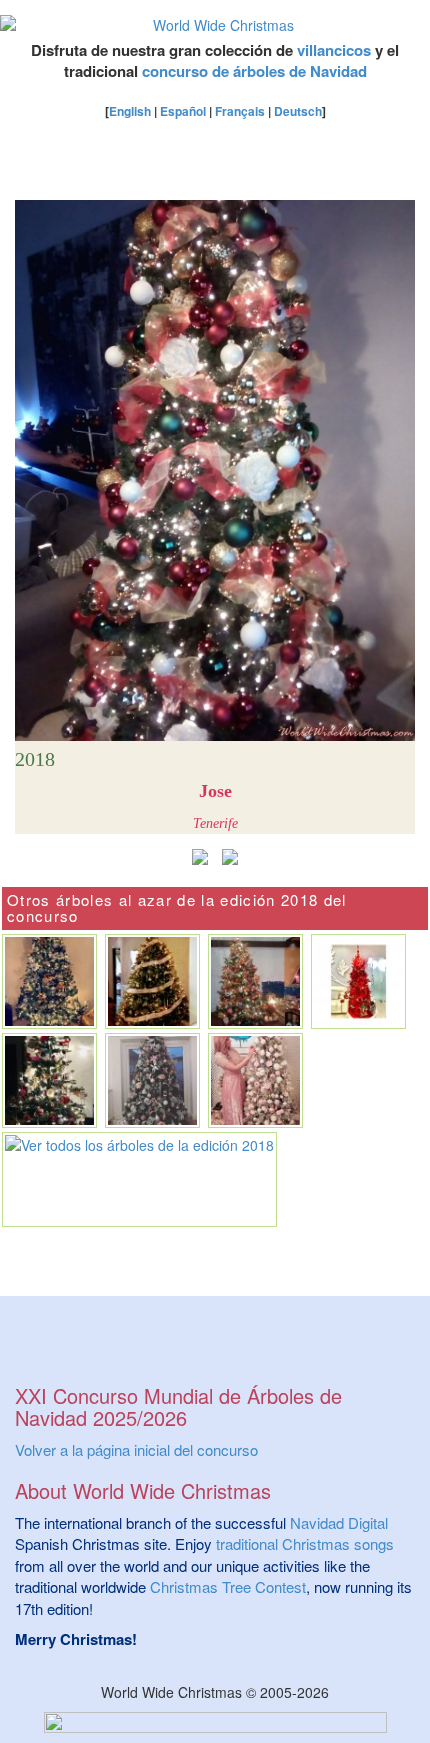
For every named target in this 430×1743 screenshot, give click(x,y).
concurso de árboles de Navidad (254, 71)
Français (240, 111)
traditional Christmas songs (305, 1543)
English (130, 111)
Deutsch (298, 111)
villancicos (334, 50)
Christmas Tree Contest (228, 1586)
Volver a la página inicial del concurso (136, 1449)
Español (183, 111)
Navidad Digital (339, 1522)
